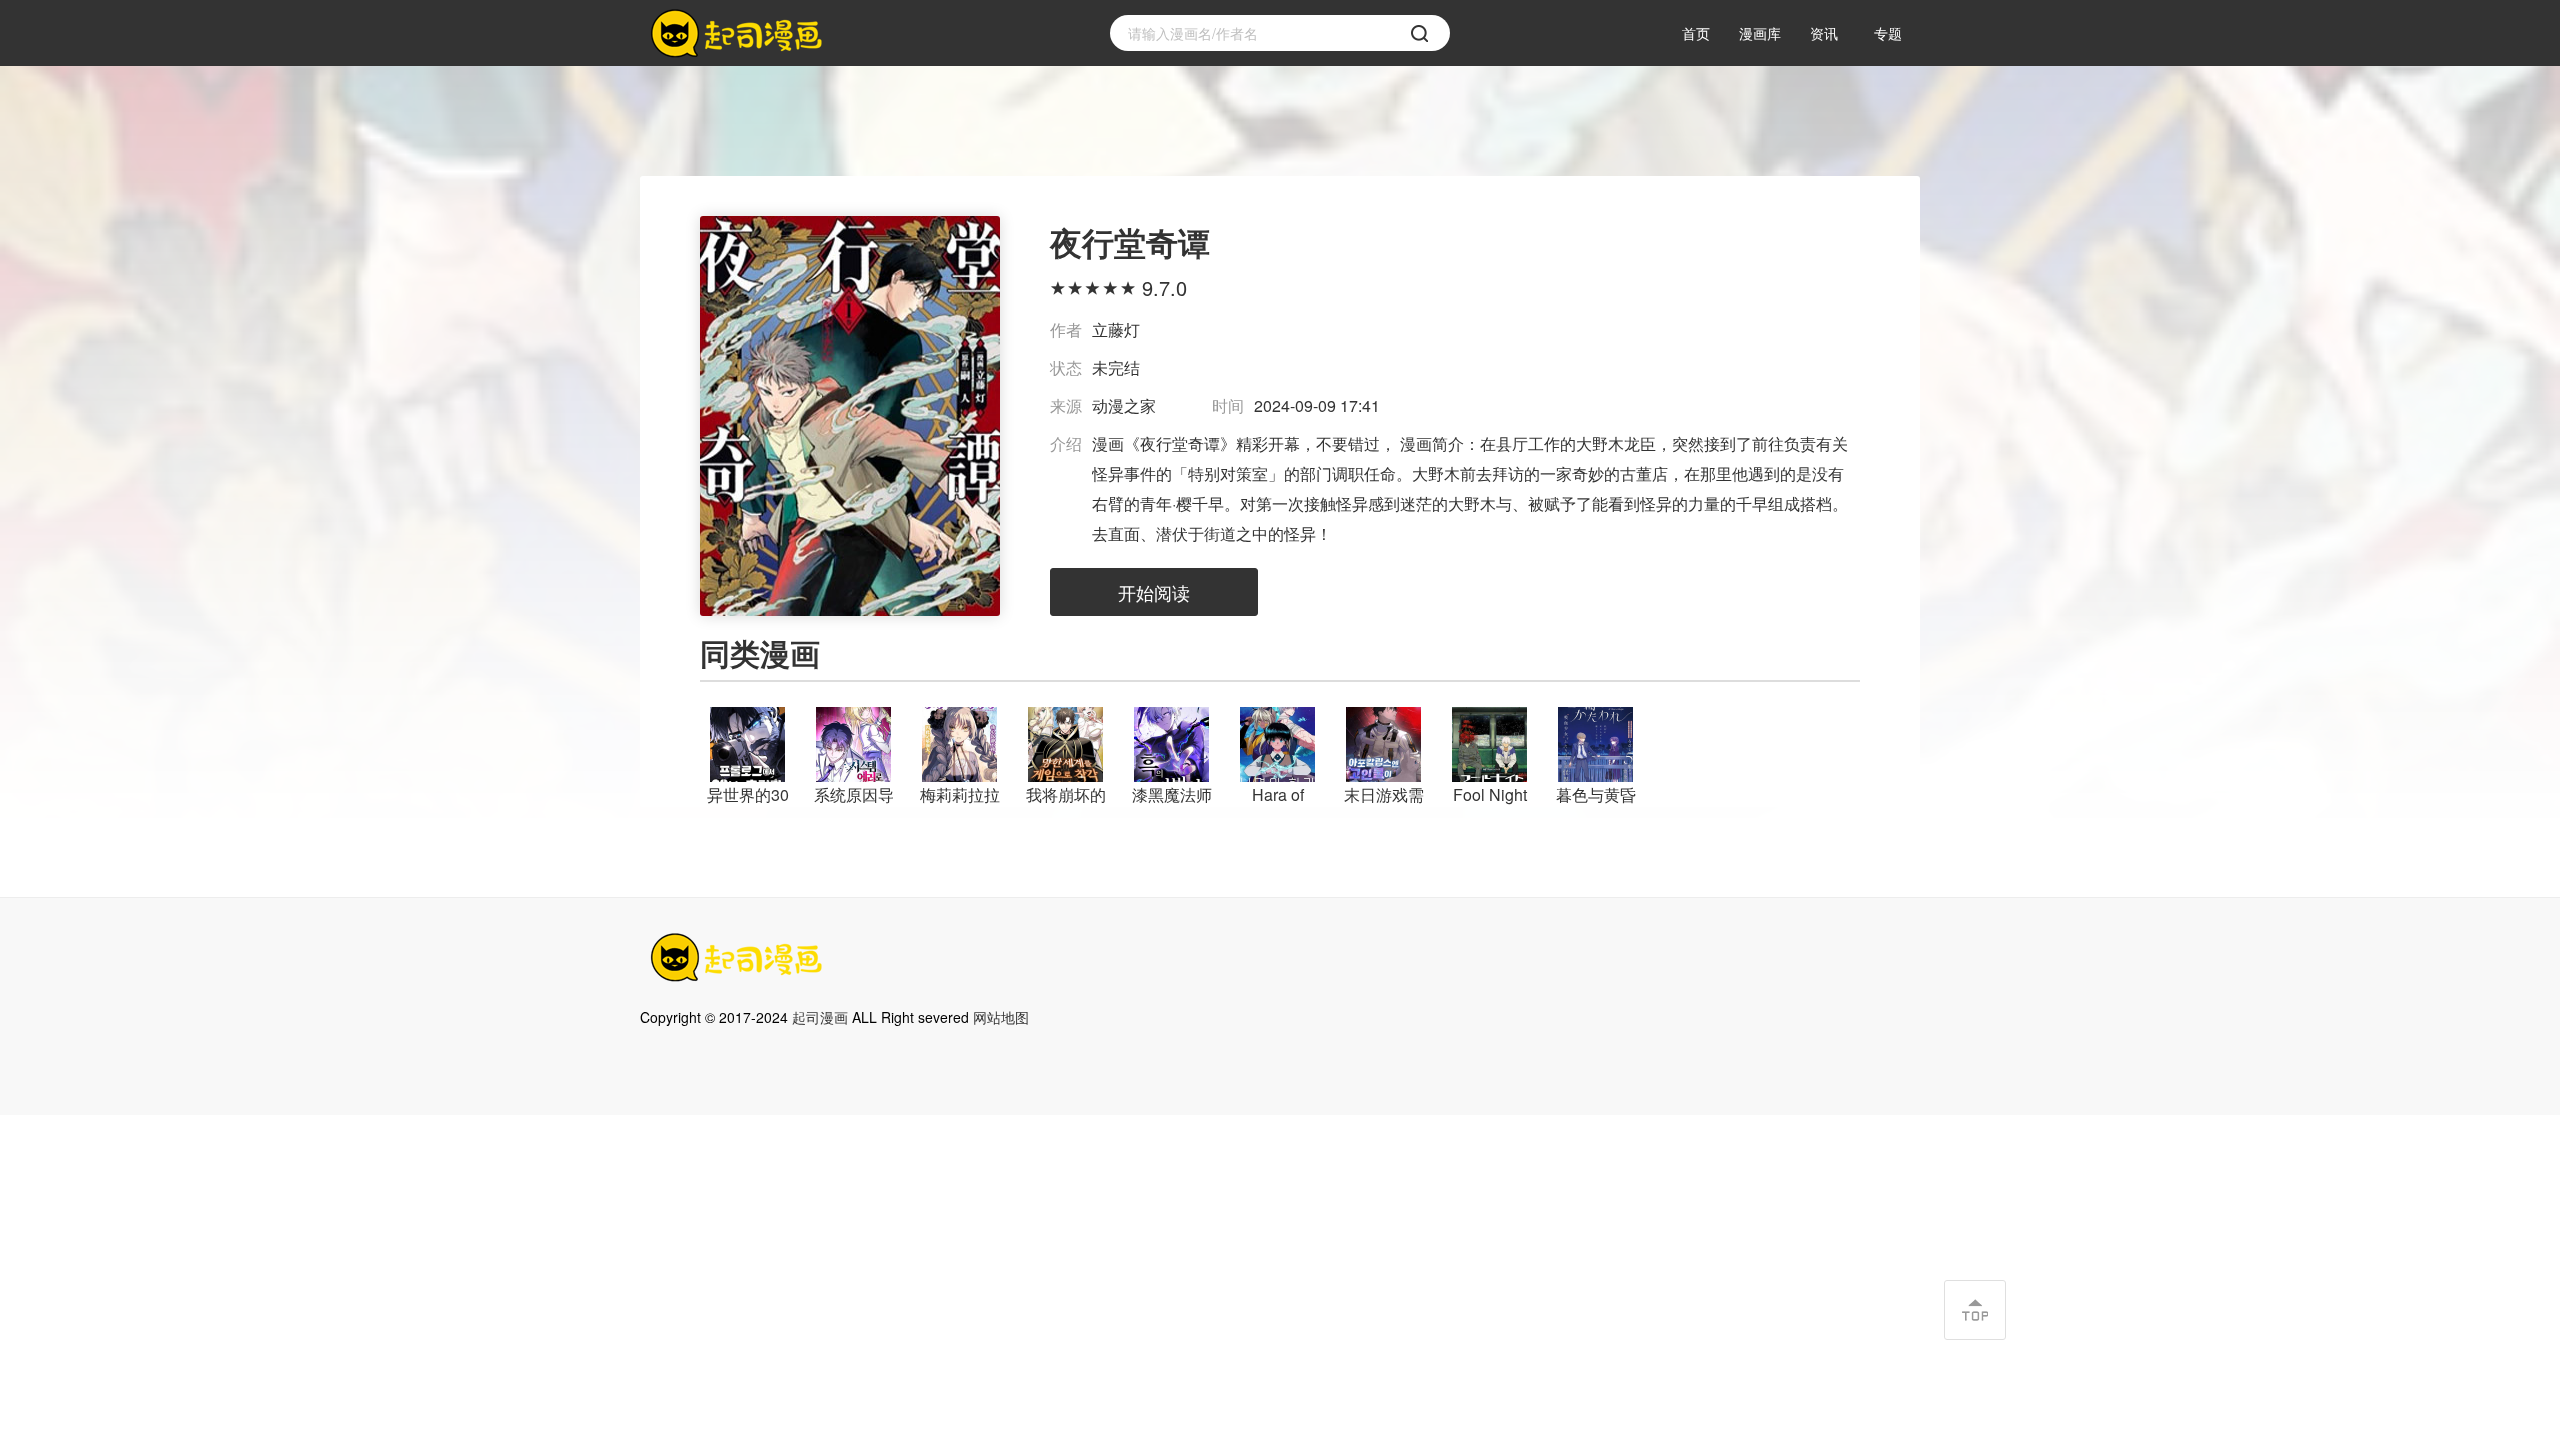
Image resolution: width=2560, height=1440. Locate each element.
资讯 (1824, 33)
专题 (1888, 33)
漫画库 (1760, 33)
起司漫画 (820, 1017)
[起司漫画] (740, 33)
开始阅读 (1154, 592)
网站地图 (1001, 1017)
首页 (1696, 33)
